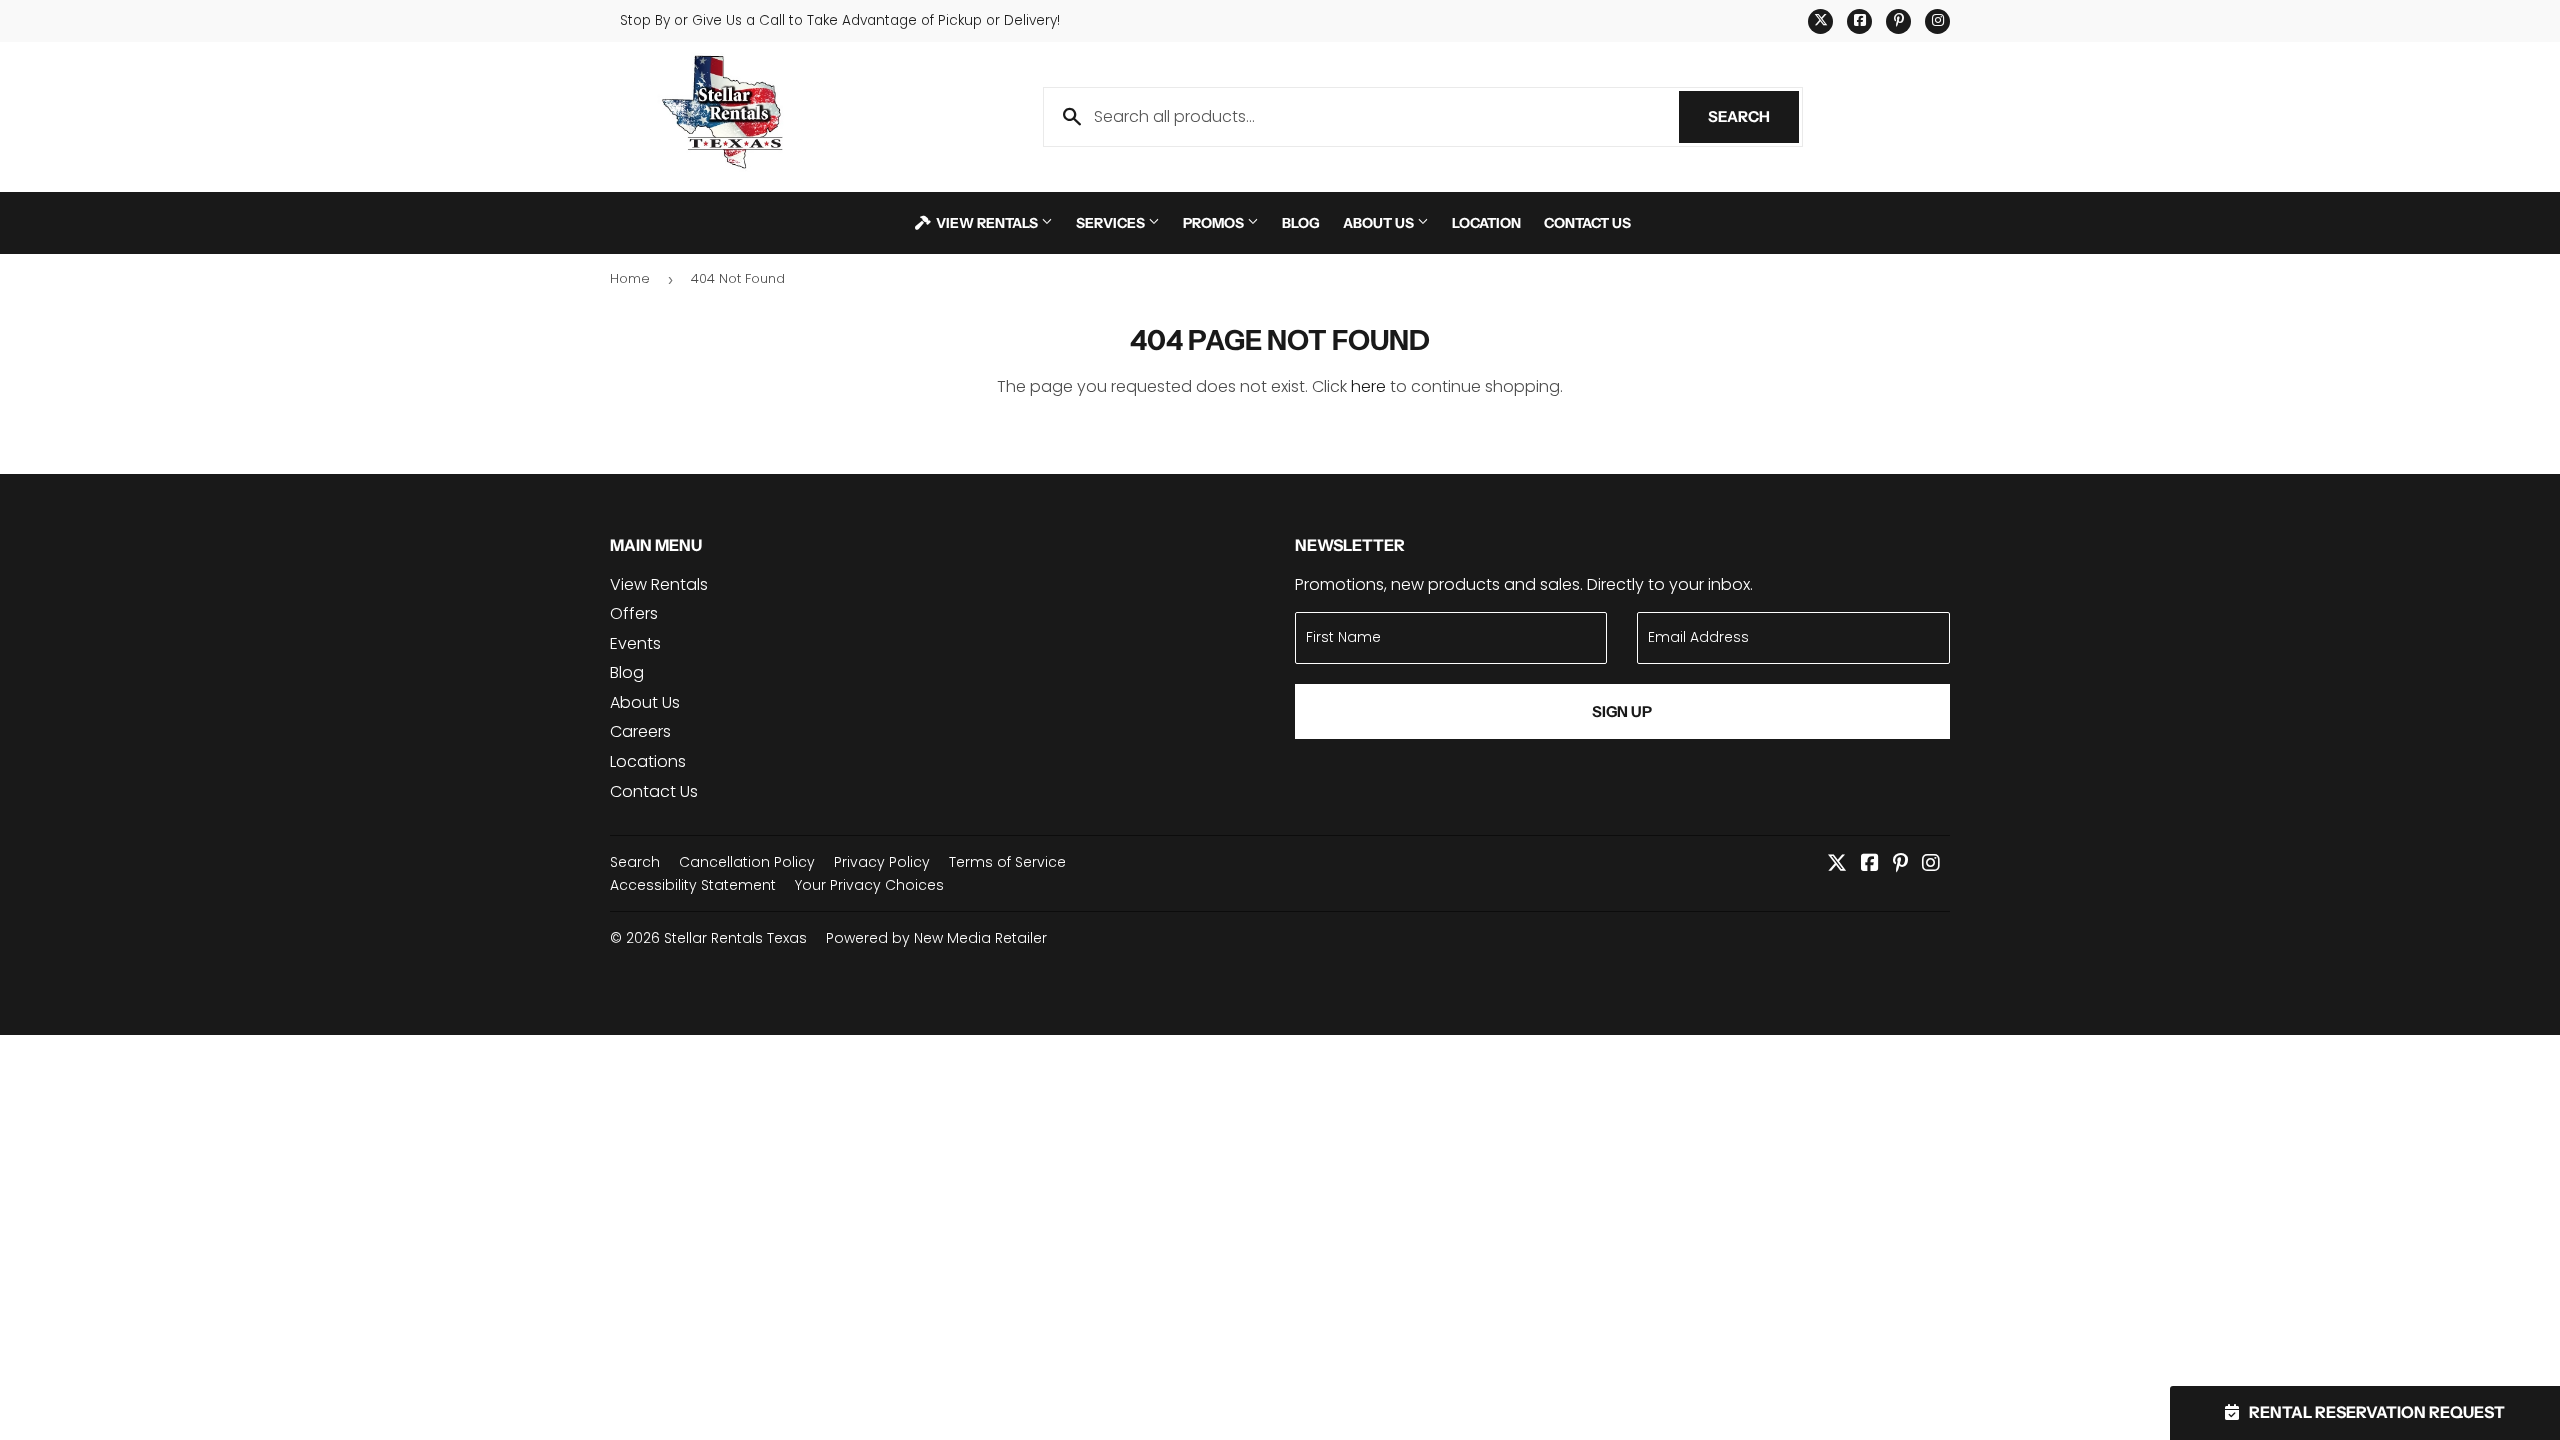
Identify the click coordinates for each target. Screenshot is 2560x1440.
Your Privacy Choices (869, 885)
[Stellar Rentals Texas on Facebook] (1870, 864)
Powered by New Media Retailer (936, 938)
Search (1753, 116)
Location (1486, 222)
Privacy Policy (882, 862)
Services (1112, 222)
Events (635, 643)
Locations (648, 761)
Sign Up (1622, 711)
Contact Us (1587, 222)
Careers (640, 731)
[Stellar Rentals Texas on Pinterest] (1900, 864)
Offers (634, 613)
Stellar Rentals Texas (735, 938)
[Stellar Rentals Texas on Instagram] (1931, 864)
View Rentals (987, 222)
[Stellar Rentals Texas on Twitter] (1837, 864)
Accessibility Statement (693, 885)
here (1368, 386)
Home (630, 278)
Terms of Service (1007, 862)
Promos (1215, 222)
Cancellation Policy (747, 862)
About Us (1380, 222)
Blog (1301, 222)
